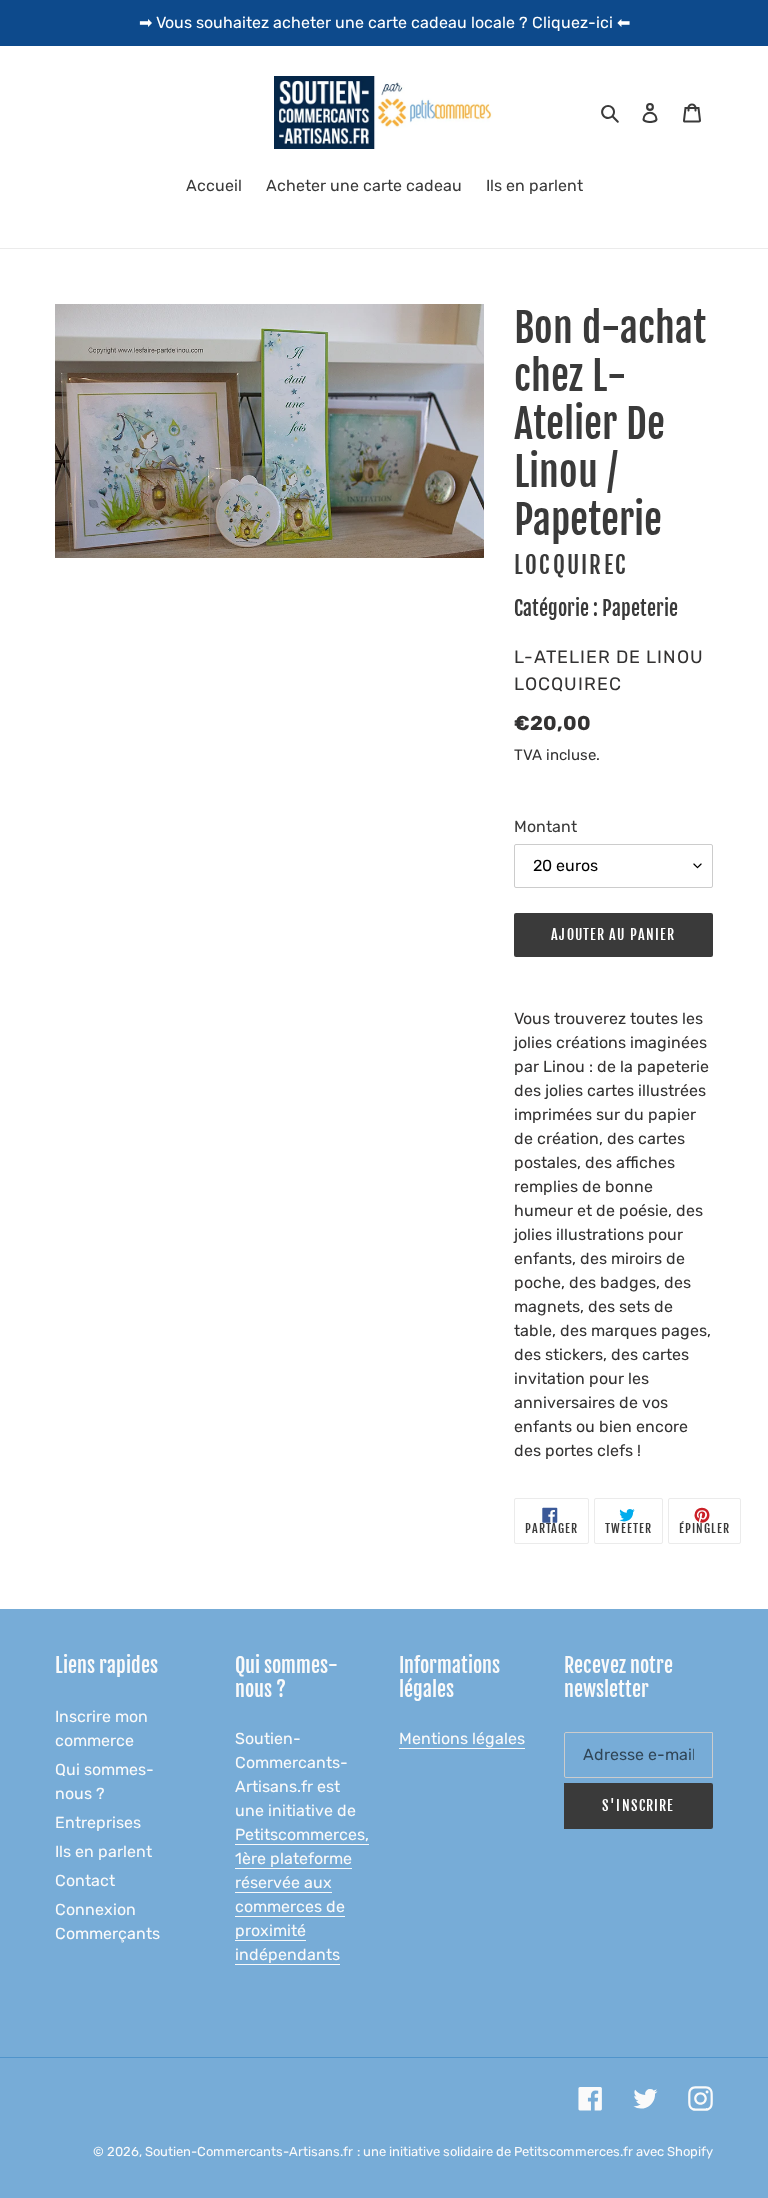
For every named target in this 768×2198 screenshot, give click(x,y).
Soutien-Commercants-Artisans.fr (249, 2151)
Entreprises (98, 1822)
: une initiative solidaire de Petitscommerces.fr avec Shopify (535, 2151)
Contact (85, 1880)
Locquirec (571, 565)
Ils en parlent (103, 1851)
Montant (545, 826)
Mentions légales (462, 1738)
